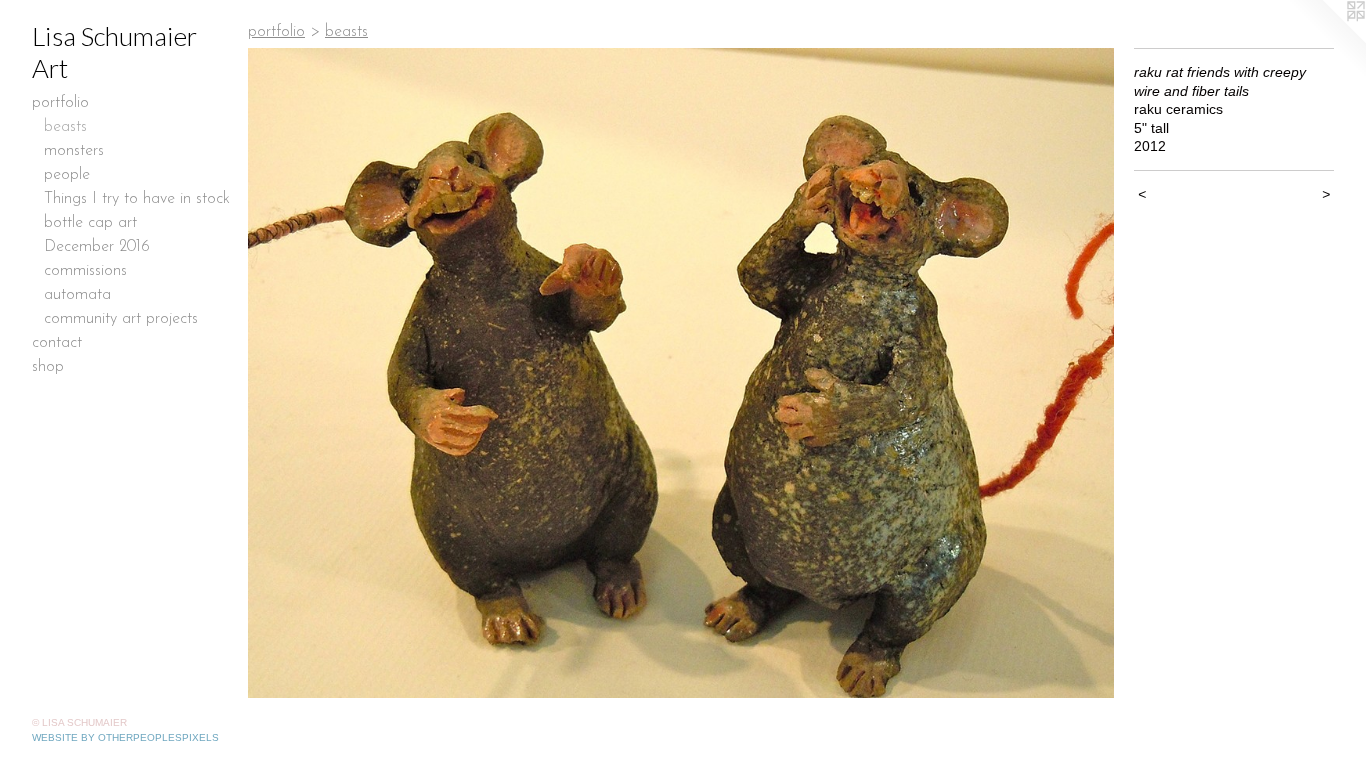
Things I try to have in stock (137, 199)
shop (48, 367)
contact (57, 343)
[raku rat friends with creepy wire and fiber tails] (681, 373)
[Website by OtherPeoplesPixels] (1326, 40)
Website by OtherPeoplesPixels (125, 737)
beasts (65, 127)
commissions (85, 271)
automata (77, 295)
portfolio (60, 103)
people (67, 175)
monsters (74, 151)
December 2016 (97, 247)
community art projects (121, 319)
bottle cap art (90, 223)
